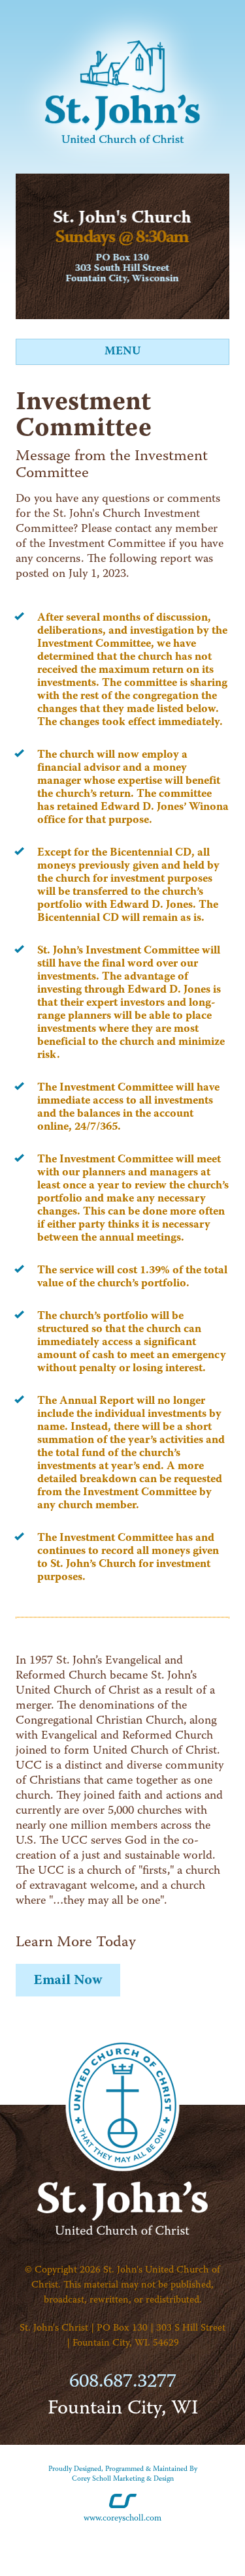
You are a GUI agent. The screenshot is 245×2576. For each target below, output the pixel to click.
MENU (122, 351)
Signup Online (68, 1980)
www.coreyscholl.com (122, 2518)
